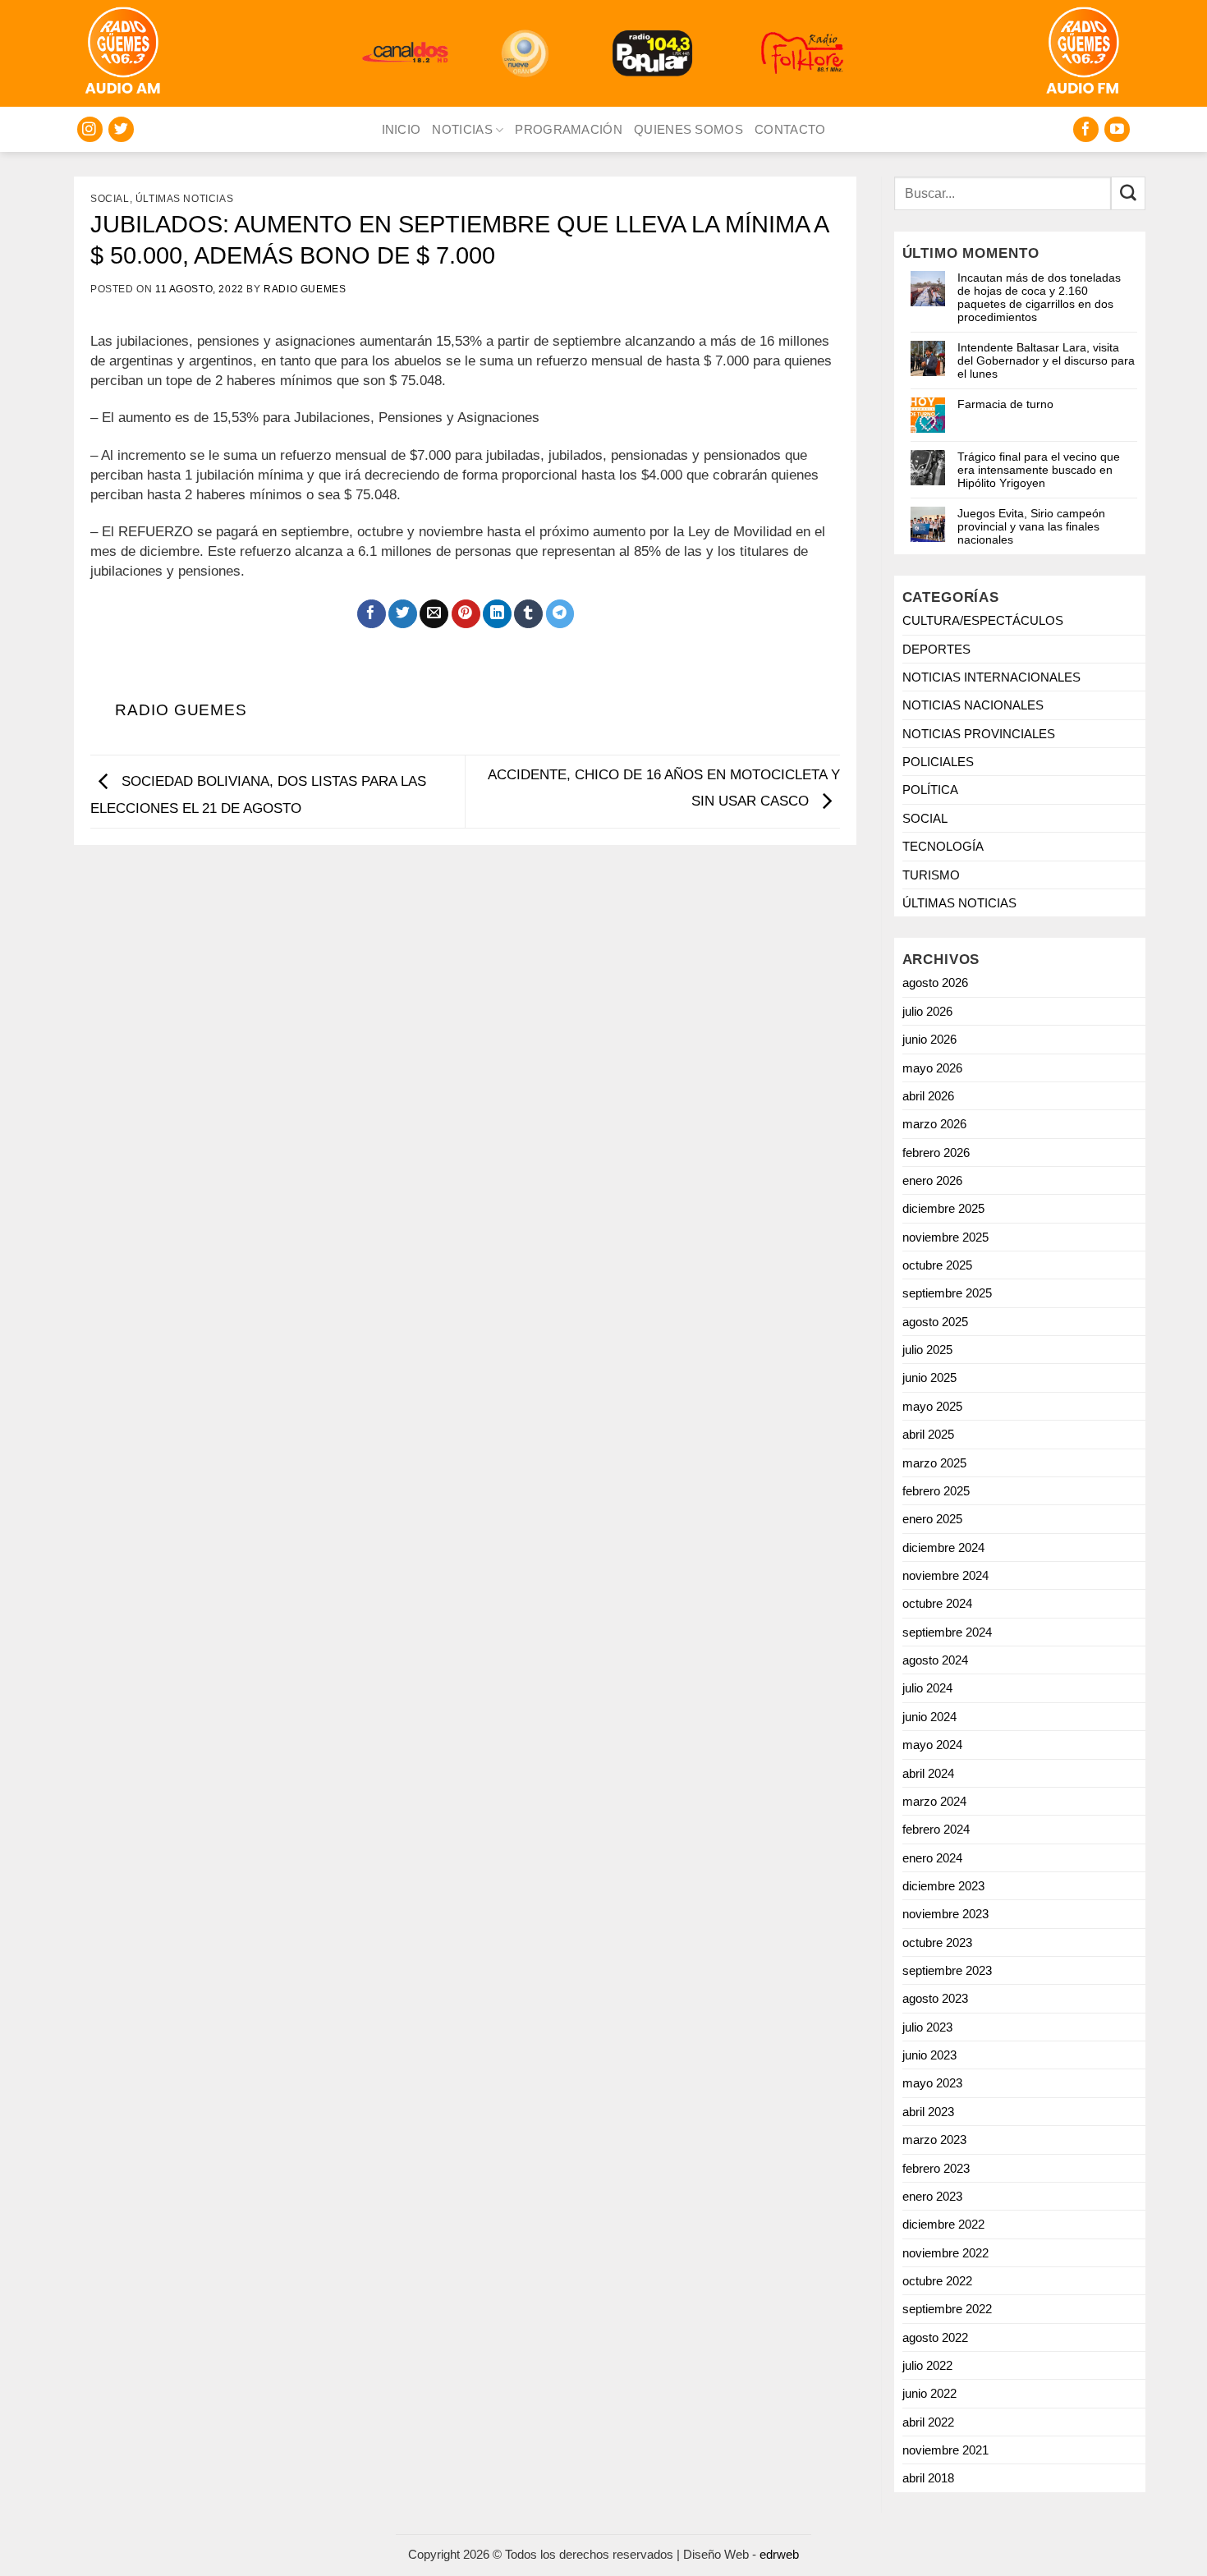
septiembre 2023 (947, 1970)
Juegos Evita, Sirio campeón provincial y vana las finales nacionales (1031, 526)
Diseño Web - (741, 2554)
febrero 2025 (936, 1491)
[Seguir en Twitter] (121, 129)
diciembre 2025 (943, 1208)
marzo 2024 (934, 1801)
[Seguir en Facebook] (1086, 129)
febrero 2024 (936, 1829)
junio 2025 (929, 1378)
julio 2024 (927, 1688)
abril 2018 (928, 2478)
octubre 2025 (937, 1265)
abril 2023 (928, 2112)
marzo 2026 (934, 1124)
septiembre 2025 (947, 1293)
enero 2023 (932, 2196)
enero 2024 (932, 1858)
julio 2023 (927, 2027)
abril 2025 (928, 1434)
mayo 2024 (932, 1745)
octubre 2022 (937, 2281)
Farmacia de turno (1005, 404)
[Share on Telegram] (560, 614)
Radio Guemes (305, 289)
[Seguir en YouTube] (1117, 129)
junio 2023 (929, 2055)
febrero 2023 (936, 2168)
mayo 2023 (932, 2083)
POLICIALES (938, 762)
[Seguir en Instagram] (90, 129)
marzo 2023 (934, 2140)
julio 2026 (927, 1011)
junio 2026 (929, 1039)
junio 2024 (929, 1717)
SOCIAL (110, 199)
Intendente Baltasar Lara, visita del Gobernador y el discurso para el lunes (1046, 360)
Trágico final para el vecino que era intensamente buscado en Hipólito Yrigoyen (1039, 470)
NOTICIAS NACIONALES (973, 705)
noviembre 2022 (945, 2253)
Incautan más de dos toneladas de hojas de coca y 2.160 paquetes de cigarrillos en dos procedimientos (1039, 297)
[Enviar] (1128, 193)
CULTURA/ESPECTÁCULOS (983, 620)
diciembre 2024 (943, 1547)
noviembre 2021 (945, 2450)
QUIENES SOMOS (688, 129)
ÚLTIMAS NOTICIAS (185, 199)
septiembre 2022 (947, 2309)
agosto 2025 (935, 1322)
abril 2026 (928, 1096)
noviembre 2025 (945, 1237)
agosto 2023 (935, 1998)
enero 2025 (932, 1519)
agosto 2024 (935, 1660)
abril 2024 (928, 1773)
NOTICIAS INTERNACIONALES (991, 677)
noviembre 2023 (945, 1914)
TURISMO (931, 875)
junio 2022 (929, 2393)
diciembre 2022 (943, 2224)
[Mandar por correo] (434, 614)
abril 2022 (928, 2422)
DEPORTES (936, 649)
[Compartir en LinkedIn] (497, 614)
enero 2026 (932, 1180)
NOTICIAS (462, 129)
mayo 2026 (932, 1068)
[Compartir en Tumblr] (528, 614)
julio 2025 (927, 1350)
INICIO (402, 129)
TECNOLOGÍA (943, 846)
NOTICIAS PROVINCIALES (979, 734)
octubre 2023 (937, 1942)
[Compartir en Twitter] (403, 614)
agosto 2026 (935, 983)
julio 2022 (927, 2365)
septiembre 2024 (947, 1632)
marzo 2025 (934, 1463)
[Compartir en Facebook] (372, 614)
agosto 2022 (935, 2337)
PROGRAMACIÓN (569, 129)
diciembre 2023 (943, 1886)
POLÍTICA (930, 790)
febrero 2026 (936, 1153)
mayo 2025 (932, 1406)
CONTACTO (790, 129)
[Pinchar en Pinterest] (466, 614)
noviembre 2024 (945, 1575)
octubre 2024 (937, 1603)
